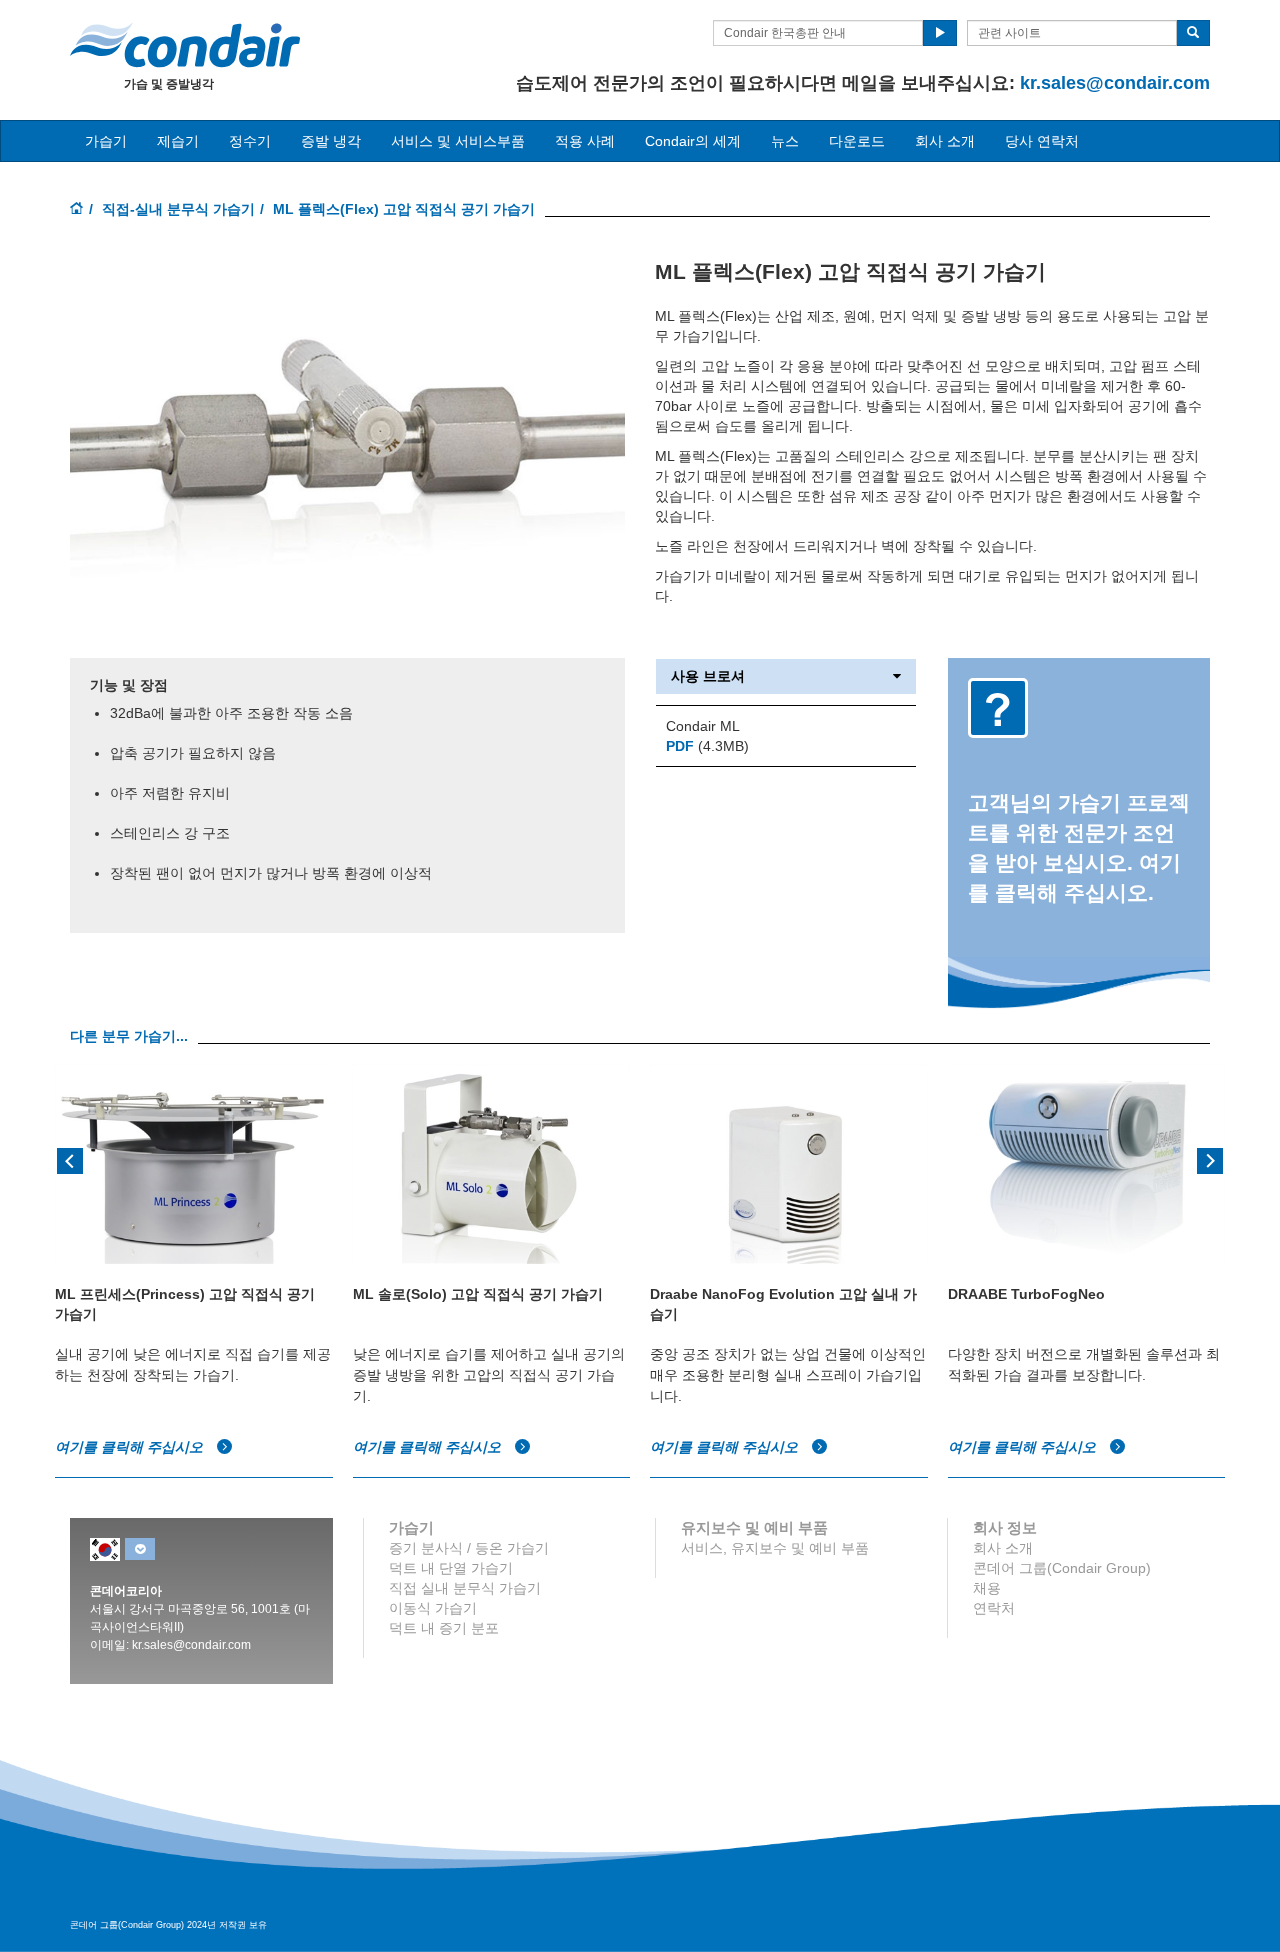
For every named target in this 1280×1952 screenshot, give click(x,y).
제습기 (178, 141)
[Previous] (70, 1159)
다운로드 (857, 141)
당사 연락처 (1042, 141)
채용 (987, 1588)
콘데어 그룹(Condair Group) (1062, 1568)
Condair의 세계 (693, 141)
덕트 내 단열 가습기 (451, 1568)
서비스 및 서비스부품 (458, 141)
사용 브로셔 (708, 676)
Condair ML (703, 726)
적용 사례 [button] (585, 141)
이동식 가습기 (433, 1608)
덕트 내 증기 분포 (444, 1628)
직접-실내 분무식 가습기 (178, 209)
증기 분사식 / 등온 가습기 (469, 1548)
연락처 (994, 1608)
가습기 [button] (106, 141)
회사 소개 (945, 141)
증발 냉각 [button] (331, 141)
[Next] (1210, 1159)
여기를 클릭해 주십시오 (131, 1447)
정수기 (250, 141)
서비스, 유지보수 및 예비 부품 (775, 1548)
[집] (77, 210)
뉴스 (785, 141)
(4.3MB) (707, 746)
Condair (185, 45)
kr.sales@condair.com (1115, 83)
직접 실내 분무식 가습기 (465, 1588)
